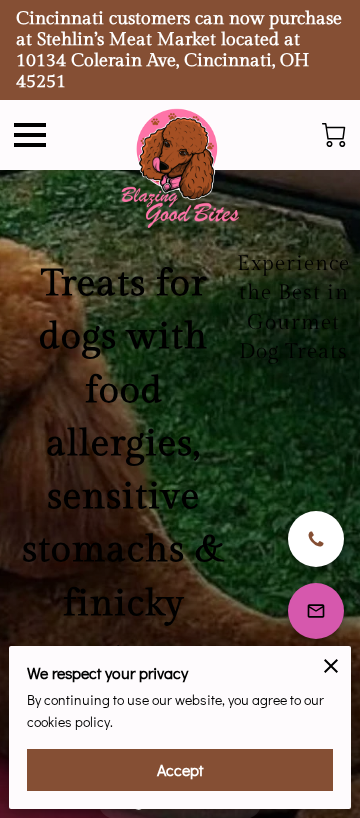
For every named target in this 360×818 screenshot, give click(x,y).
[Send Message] (316, 611)
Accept (180, 769)
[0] (334, 135)
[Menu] (30, 135)
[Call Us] (316, 539)
